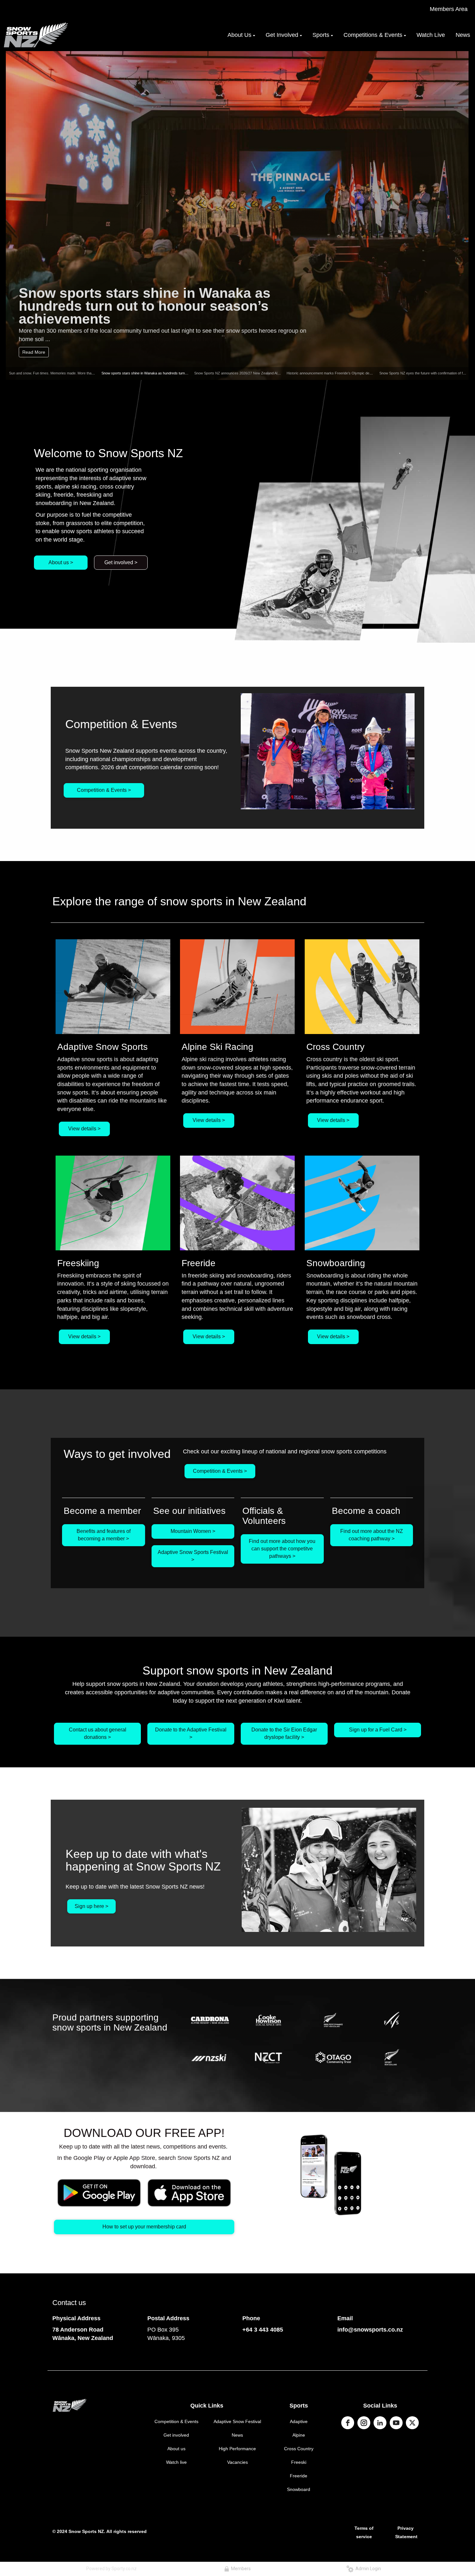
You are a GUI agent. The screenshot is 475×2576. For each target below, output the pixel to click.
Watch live (176, 2462)
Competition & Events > (104, 790)
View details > (84, 1129)
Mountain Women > (193, 1531)
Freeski (299, 2462)
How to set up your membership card (144, 2227)
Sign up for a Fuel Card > (378, 1730)
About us (176, 2449)
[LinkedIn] (380, 2423)
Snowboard (299, 2489)
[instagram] (364, 2423)
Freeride (299, 2476)
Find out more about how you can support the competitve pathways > (282, 1549)
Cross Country (299, 2449)
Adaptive (299, 2421)
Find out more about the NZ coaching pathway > (372, 1535)
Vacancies (238, 2462)
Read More (34, 352)
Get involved (176, 2435)
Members (240, 2569)
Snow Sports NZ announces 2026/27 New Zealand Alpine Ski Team (247, 373)
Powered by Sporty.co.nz (111, 2569)
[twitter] (412, 2423)
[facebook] (348, 2423)
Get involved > (121, 562)
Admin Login (367, 2569)
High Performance (237, 2449)
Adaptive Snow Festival (237, 2421)
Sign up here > (91, 1906)
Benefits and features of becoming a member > (104, 1535)
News (237, 2435)
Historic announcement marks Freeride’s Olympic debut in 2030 (337, 373)
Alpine (299, 2435)
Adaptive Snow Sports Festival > (193, 1556)
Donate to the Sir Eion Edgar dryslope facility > (284, 1733)
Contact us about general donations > (98, 1733)
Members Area (449, 9)
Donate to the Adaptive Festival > (191, 1733)
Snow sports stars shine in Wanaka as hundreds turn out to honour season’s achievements (145, 305)
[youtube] (396, 2423)
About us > (61, 562)
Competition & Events (176, 2421)
